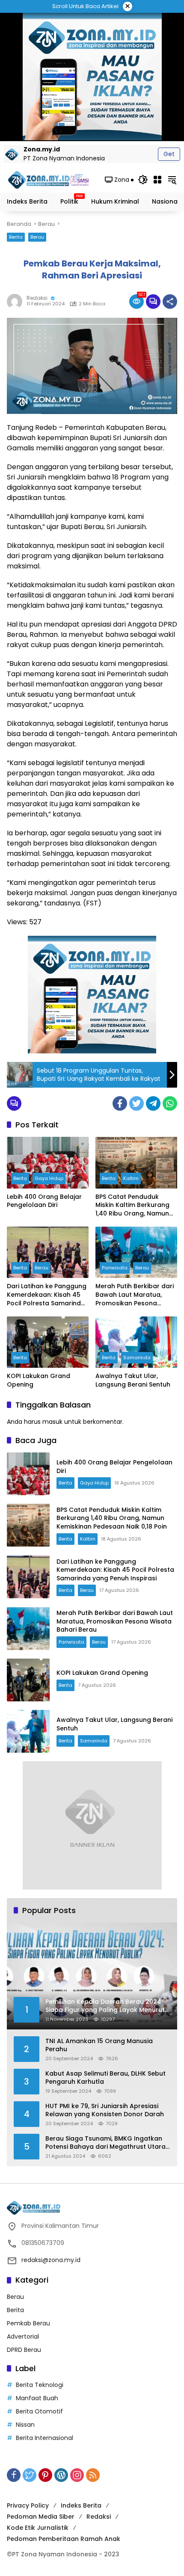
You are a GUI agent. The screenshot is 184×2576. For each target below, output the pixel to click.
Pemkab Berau (28, 2323)
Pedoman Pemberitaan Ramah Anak (64, 2539)
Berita (16, 237)
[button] (143, 180)
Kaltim (131, 1178)
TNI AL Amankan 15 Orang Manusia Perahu (99, 2045)
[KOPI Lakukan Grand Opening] (48, 1342)
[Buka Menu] (157, 180)
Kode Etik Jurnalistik (38, 2528)
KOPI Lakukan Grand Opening (39, 1380)
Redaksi (37, 298)
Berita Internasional (45, 2438)
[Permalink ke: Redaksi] (17, 302)
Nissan (25, 2425)
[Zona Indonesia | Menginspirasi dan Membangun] (50, 180)
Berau (37, 237)
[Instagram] (77, 2475)
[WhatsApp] (170, 1103)
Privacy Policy (28, 2505)
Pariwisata (115, 1268)
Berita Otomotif (39, 2411)
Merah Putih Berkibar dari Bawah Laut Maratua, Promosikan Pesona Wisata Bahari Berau (135, 1295)
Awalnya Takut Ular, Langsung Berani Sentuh (133, 1380)
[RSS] (93, 2475)
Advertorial (23, 2336)
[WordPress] (61, 2475)
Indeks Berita (81, 2505)
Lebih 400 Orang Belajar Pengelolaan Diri (44, 1201)
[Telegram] (153, 1103)
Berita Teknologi (40, 2385)
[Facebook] (120, 1103)
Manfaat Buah (37, 2398)
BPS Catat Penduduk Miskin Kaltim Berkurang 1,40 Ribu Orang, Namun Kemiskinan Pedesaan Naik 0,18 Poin (132, 1205)
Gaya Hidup (49, 1178)
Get (169, 154)
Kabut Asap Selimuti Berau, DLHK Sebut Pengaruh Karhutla (105, 2078)
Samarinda (137, 1358)
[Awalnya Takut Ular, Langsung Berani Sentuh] (136, 1342)
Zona (122, 180)
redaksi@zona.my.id (51, 2260)
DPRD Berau (24, 2350)
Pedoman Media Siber (41, 2517)
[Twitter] (137, 1103)
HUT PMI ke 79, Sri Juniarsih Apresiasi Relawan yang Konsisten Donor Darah (105, 2110)
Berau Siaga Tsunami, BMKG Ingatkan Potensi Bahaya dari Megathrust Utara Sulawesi (105, 2143)
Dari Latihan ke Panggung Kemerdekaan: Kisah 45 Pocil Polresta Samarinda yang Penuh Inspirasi (47, 1295)
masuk (52, 1422)
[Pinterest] (45, 2475)
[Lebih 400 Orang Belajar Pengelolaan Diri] (48, 1162)
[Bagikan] (170, 302)
